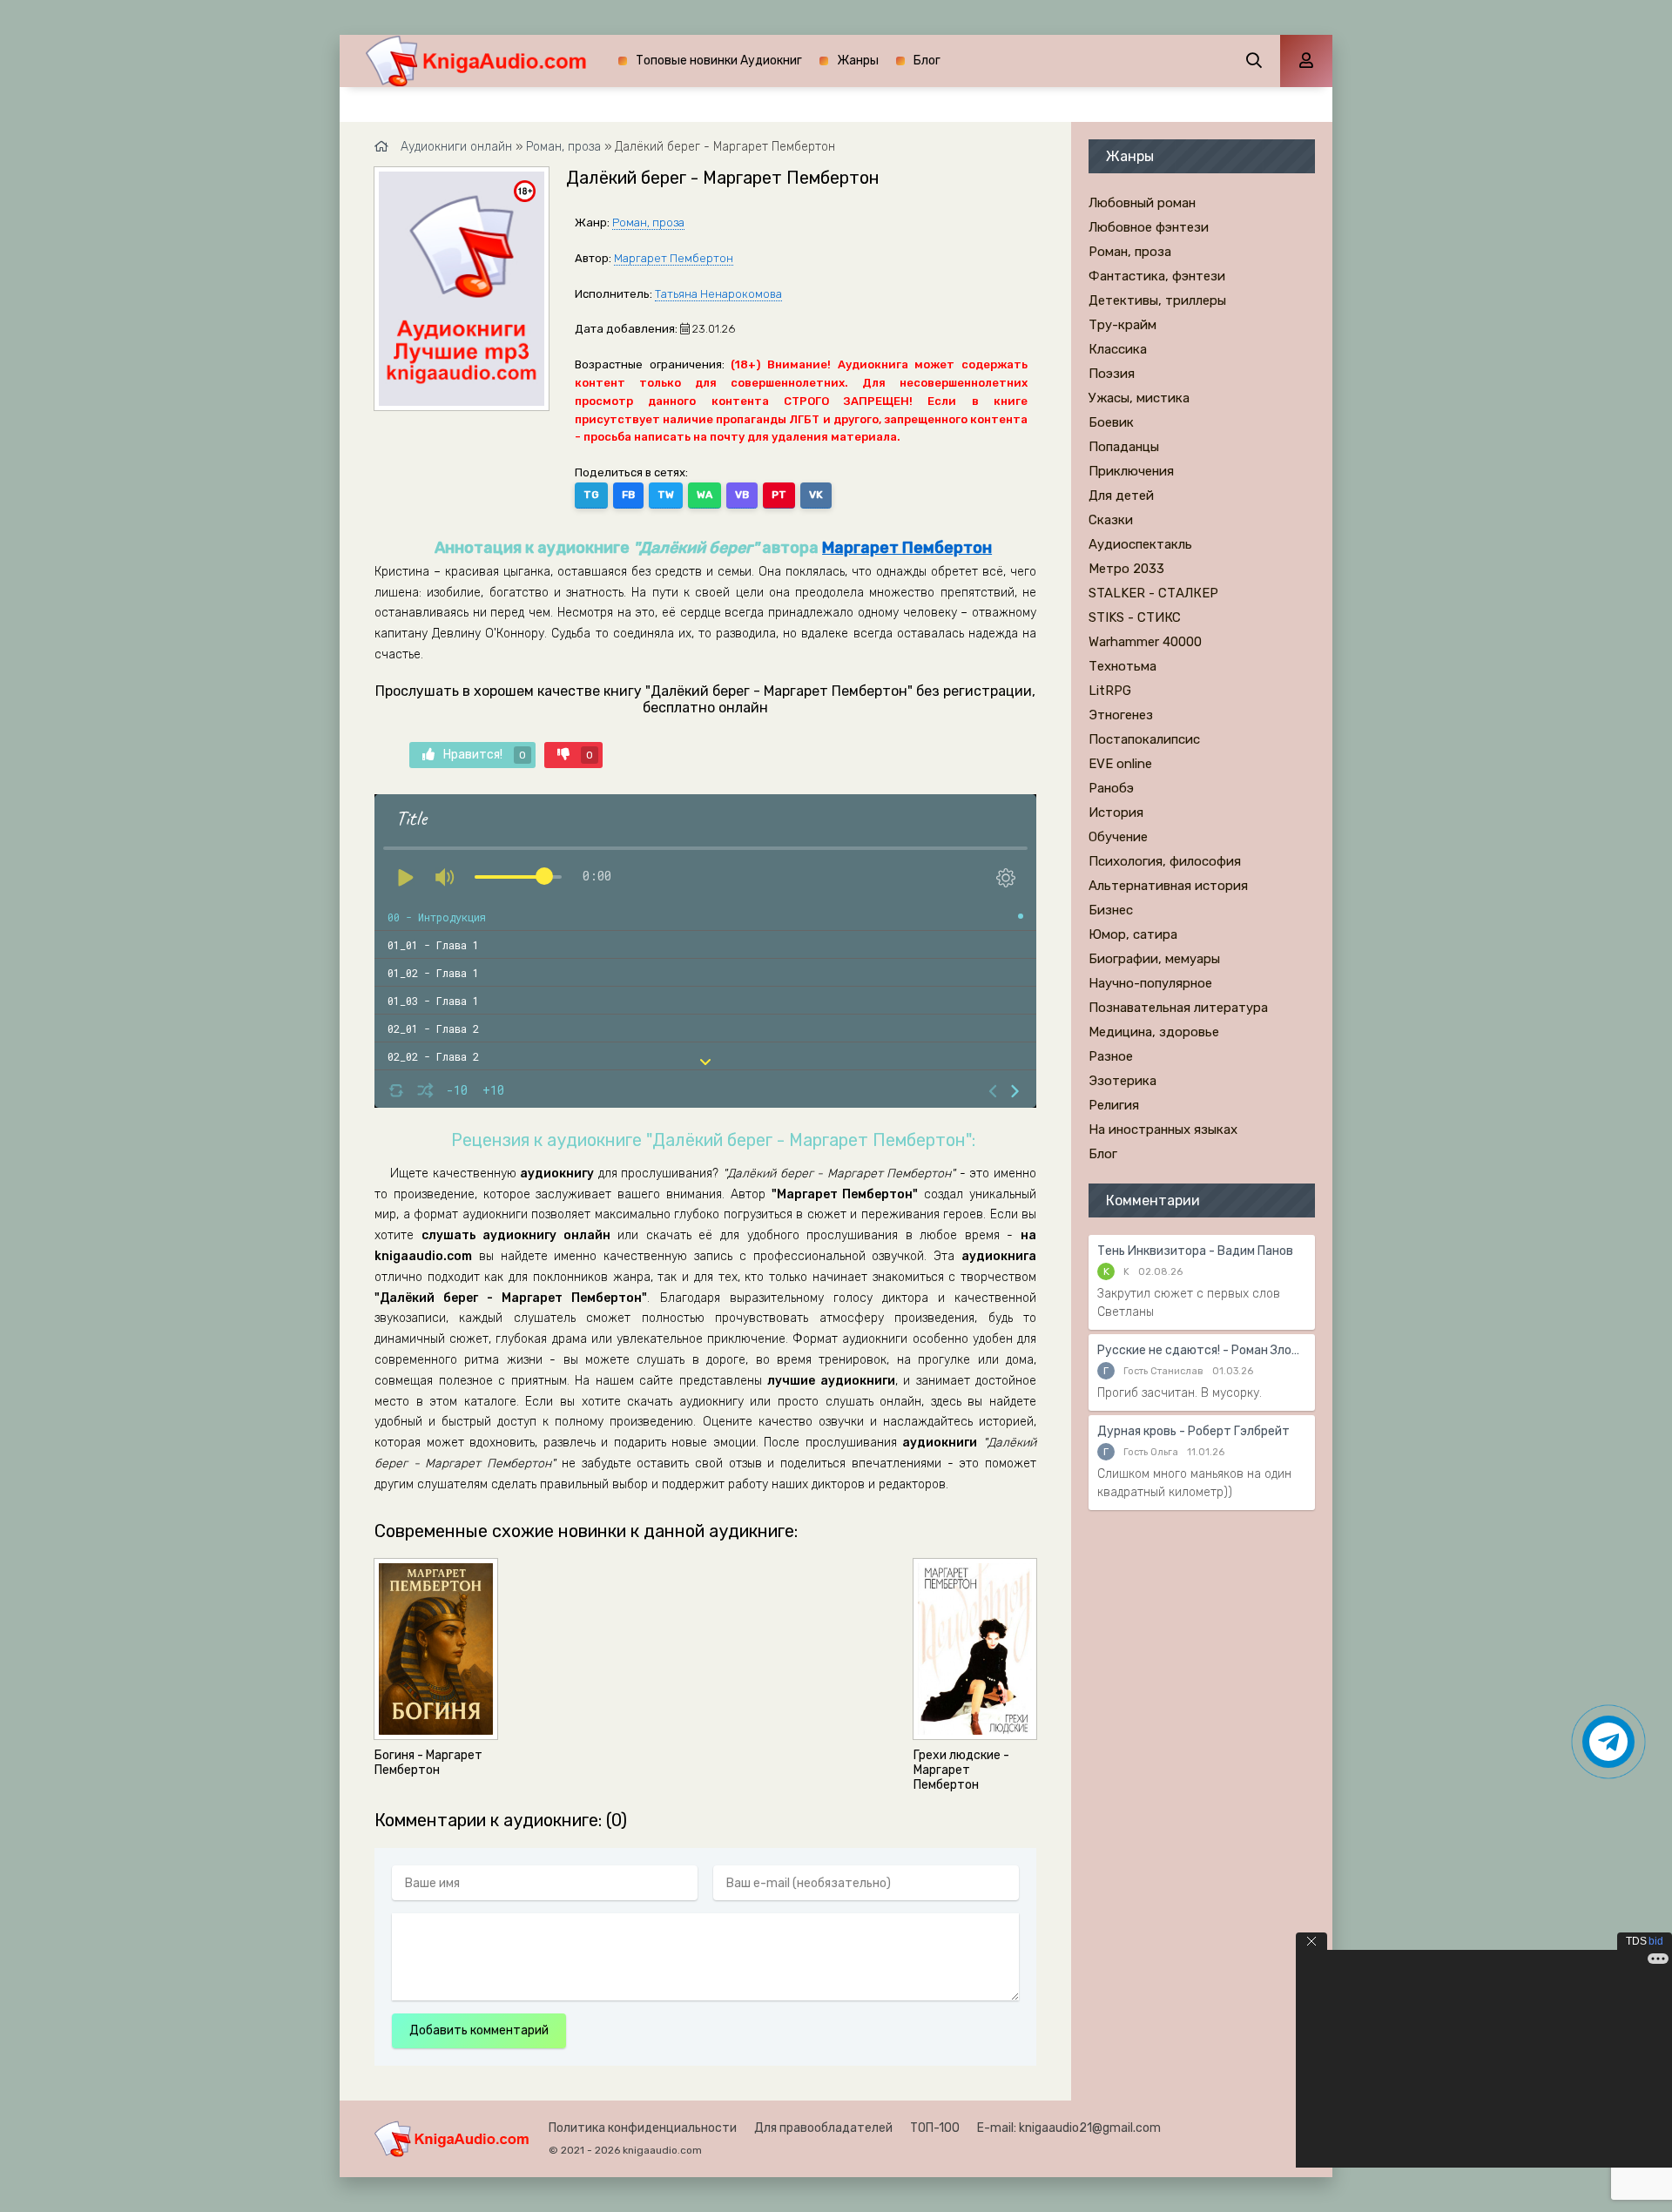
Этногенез (1121, 715)
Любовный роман (1142, 203)
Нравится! (485, 755)
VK (816, 495)
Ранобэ (1111, 788)
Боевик (1111, 422)
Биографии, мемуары (1154, 959)
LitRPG (1110, 691)
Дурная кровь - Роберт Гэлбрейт (1193, 1431)
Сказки (1111, 520)
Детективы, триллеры (1157, 300)
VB (742, 495)
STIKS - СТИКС (1135, 617)
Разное (1111, 1056)
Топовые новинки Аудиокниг (719, 61)
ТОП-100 (935, 2128)
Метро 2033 (1126, 569)
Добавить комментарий (479, 2030)
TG (591, 495)
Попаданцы (1124, 447)
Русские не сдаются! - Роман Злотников (1202, 1350)
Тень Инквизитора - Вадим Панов (1195, 1251)
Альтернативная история (1168, 886)
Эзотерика (1123, 1081)
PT (779, 495)
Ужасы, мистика (1139, 398)
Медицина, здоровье (1154, 1032)
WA (705, 495)
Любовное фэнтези (1149, 227)
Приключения (1131, 471)
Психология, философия (1165, 861)
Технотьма (1123, 666)
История (1116, 813)
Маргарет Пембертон (674, 258)
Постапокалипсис (1144, 739)
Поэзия (1112, 374)
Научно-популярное (1150, 983)
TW (666, 495)
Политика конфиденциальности (643, 2128)
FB (628, 495)
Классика (1118, 349)
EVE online (1120, 764)
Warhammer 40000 (1145, 642)
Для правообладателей (823, 2128)
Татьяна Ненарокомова (718, 294)
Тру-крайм (1123, 325)
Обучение (1118, 837)
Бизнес (1111, 910)
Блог (927, 61)
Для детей (1121, 496)
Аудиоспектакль (1140, 544)
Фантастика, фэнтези (1157, 276)
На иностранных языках (1163, 1130)
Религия (1114, 1105)
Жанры (858, 61)
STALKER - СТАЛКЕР (1153, 593)
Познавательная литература (1178, 1008)
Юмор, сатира (1133, 934)
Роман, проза (648, 223)
